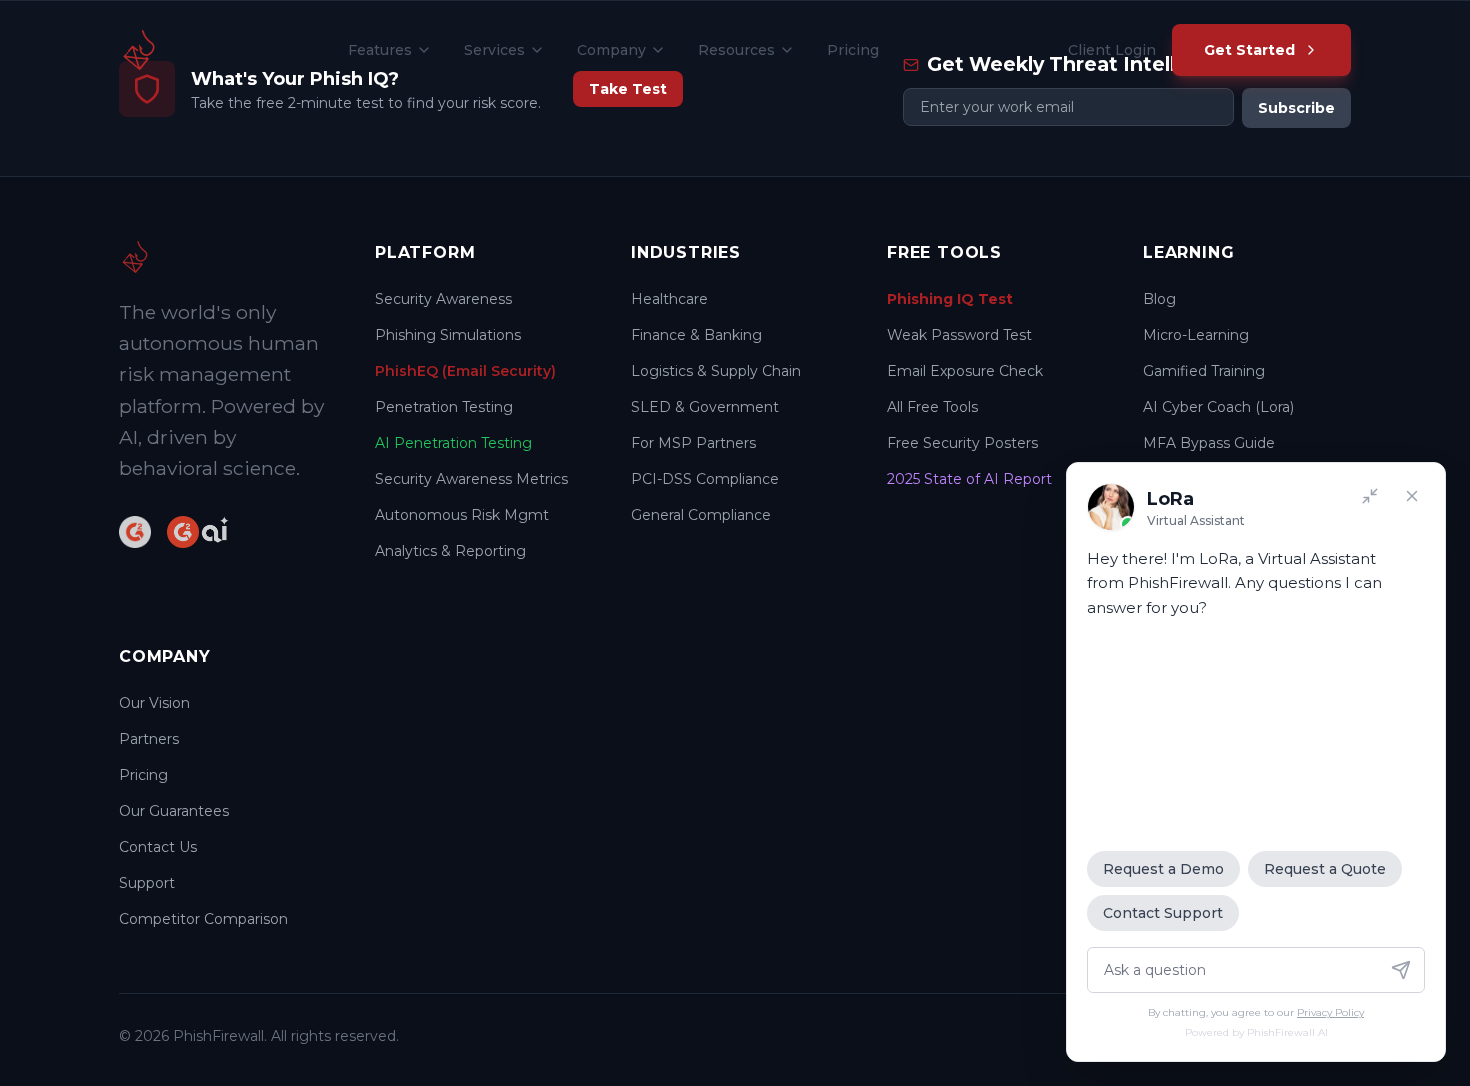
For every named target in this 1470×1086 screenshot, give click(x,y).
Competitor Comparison (203, 919)
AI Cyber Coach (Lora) (1218, 407)
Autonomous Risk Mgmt (462, 515)
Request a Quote (1325, 869)
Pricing (853, 50)
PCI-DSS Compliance (705, 479)
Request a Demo (1163, 869)
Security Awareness (443, 299)
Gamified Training (1204, 371)
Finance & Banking (696, 335)
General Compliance (701, 515)
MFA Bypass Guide (1209, 443)
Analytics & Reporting (450, 551)
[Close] (1412, 496)
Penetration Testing (444, 407)
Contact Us (158, 847)
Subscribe (1296, 108)
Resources (736, 50)
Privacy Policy (1330, 1012)
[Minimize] (1370, 496)
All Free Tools (932, 407)
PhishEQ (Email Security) (465, 371)
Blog (1159, 299)
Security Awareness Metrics (471, 479)
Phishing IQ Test (950, 299)
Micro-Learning (1196, 335)
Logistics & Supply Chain (716, 371)
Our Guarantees (174, 811)
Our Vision (154, 703)
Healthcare (669, 299)
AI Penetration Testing (453, 443)
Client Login (1112, 50)
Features (380, 50)
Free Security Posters (962, 443)
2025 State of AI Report (969, 479)
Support (147, 883)
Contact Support (1163, 913)
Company (611, 50)
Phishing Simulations (448, 335)
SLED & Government (705, 407)
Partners (149, 739)
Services (494, 50)
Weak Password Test (959, 335)
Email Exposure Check (965, 371)
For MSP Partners (693, 443)
